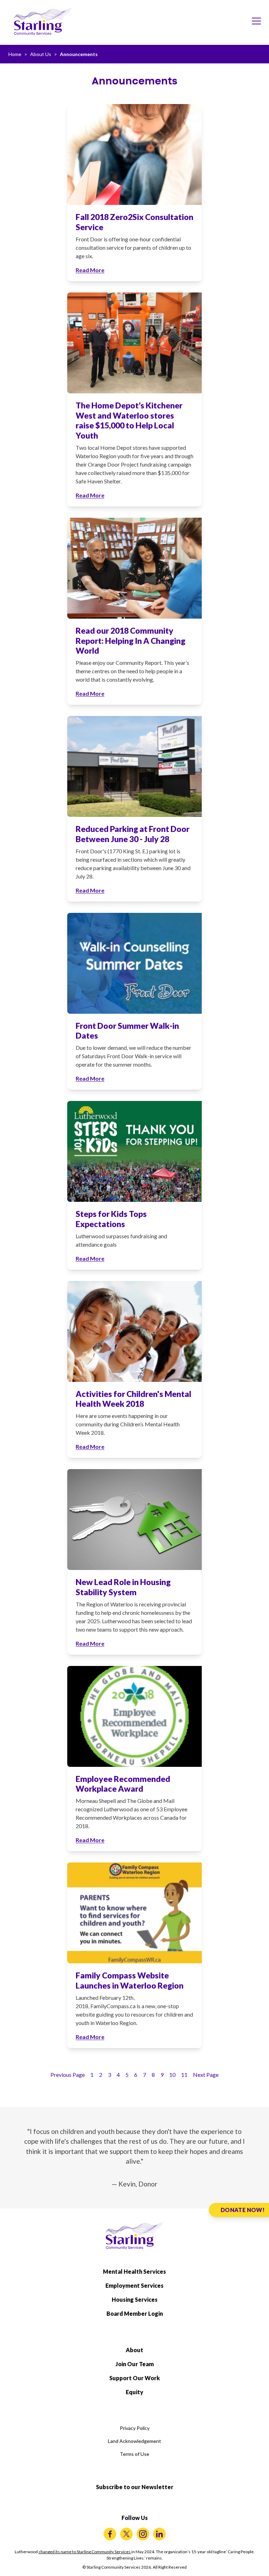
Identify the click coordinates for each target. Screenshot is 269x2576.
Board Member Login (135, 2313)
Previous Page (68, 2075)
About (134, 2350)
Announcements (79, 54)
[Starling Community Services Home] (43, 22)
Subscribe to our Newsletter (135, 2487)
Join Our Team (135, 2364)
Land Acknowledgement (134, 2441)
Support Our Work (134, 2378)
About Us (41, 54)
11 (184, 2075)
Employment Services (134, 2285)
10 (172, 2075)
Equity (134, 2392)
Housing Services (135, 2299)
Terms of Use (134, 2454)
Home (15, 54)
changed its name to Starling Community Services (85, 2552)
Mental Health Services (134, 2271)
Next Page (206, 2075)
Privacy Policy (135, 2428)
